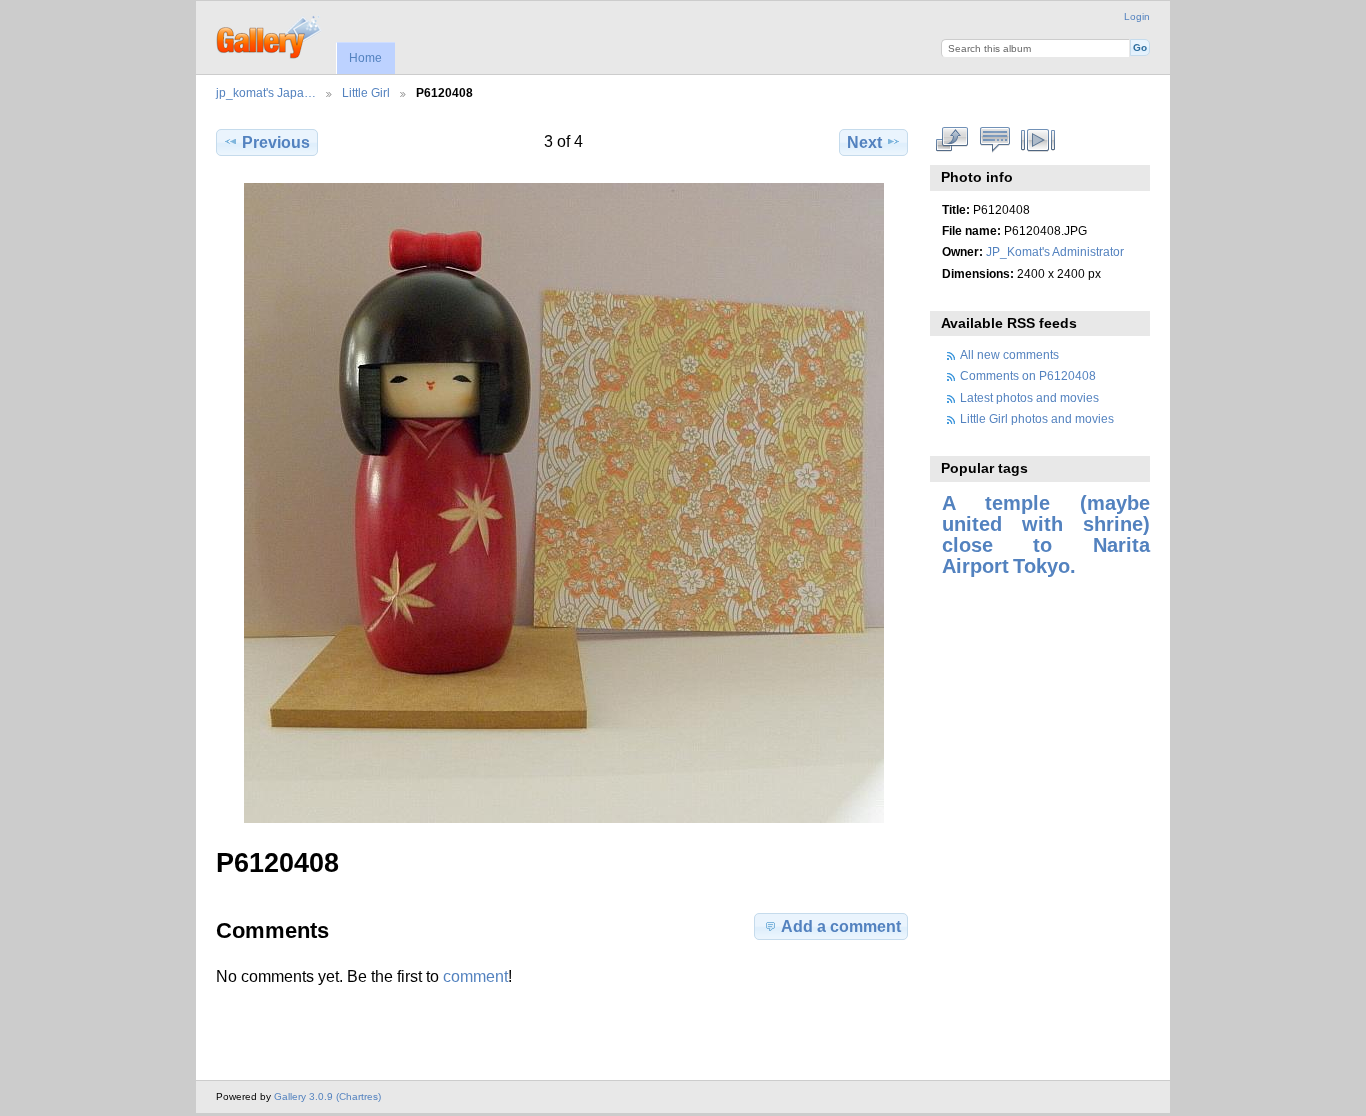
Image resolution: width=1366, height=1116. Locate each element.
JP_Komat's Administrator (1055, 251)
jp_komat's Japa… (266, 92)
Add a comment (841, 926)
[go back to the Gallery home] (269, 35)
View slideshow (1038, 140)
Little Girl (366, 92)
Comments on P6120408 (1028, 375)
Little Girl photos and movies (1037, 418)
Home (365, 58)
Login (1137, 16)
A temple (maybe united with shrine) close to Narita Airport (1046, 534)
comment (475, 976)
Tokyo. (1044, 566)
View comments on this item (995, 140)
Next (864, 142)
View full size (952, 140)
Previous (276, 142)
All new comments (1009, 354)
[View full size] (564, 503)
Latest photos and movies (1029, 397)
